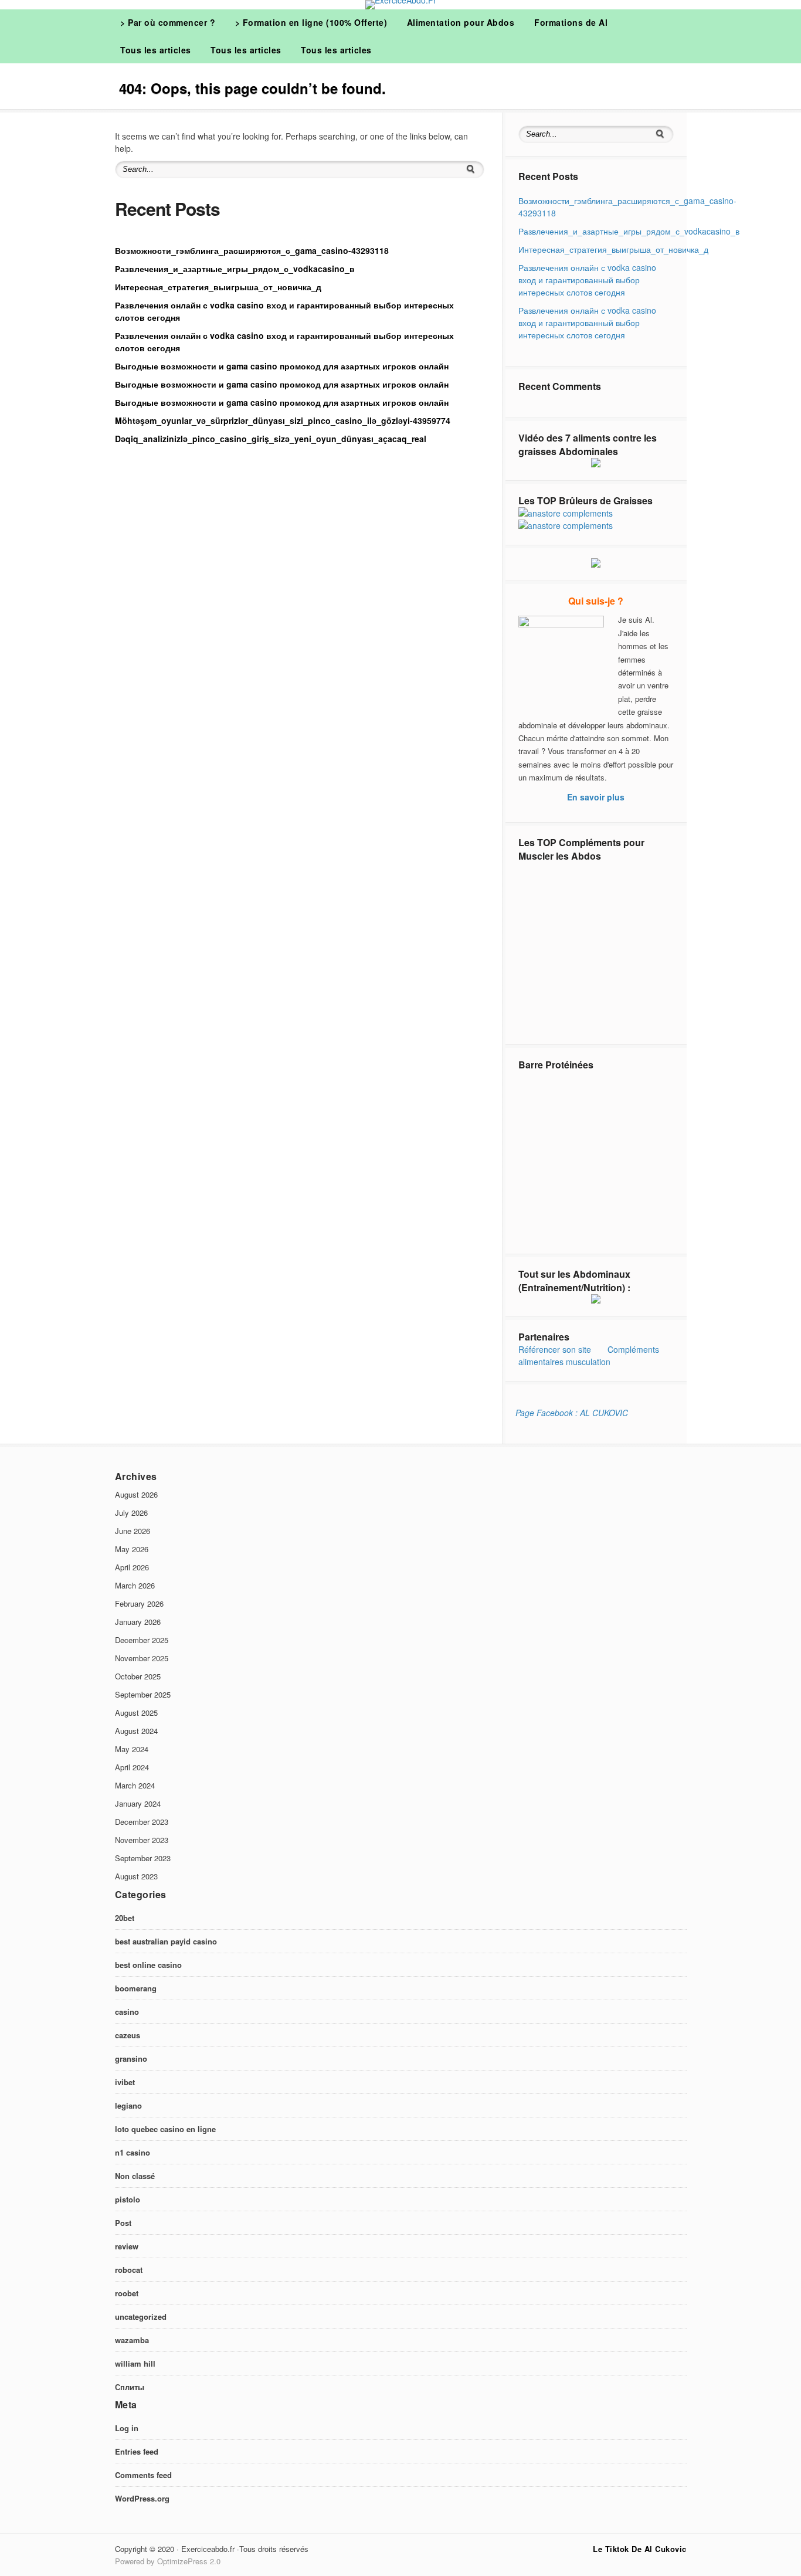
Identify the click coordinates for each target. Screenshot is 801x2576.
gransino (131, 2059)
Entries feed (137, 2451)
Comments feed (143, 2475)
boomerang (136, 1988)
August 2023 (136, 1876)
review (127, 2246)
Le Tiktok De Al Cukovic (640, 2549)
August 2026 (136, 1494)
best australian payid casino (166, 1941)
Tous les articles (156, 50)
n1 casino (133, 2152)
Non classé (135, 2176)
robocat (129, 2270)
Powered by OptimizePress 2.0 (168, 2561)
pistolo (128, 2199)
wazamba (132, 2340)
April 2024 (132, 1767)
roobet (127, 2293)
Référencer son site (555, 1349)
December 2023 (142, 1822)
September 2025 (143, 1694)
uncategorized (141, 2317)
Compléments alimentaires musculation (589, 1355)
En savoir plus (596, 797)
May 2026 (132, 1549)
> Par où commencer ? (168, 22)
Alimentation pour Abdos (461, 22)
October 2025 (138, 1676)
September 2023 (143, 1858)
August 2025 (136, 1713)
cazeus (128, 2035)
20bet (125, 1918)
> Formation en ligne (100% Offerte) (311, 22)
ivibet (125, 2082)
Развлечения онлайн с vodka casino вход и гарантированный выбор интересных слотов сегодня (587, 280)
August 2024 (136, 1731)
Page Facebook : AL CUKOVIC (572, 1413)
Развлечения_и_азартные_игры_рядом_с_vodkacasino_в (235, 269)
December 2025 (142, 1640)
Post (123, 2223)
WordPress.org (142, 2498)
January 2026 (138, 1622)
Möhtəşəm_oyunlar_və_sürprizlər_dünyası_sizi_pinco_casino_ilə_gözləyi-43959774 (283, 420)
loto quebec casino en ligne (165, 2129)
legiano (128, 2105)
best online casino (148, 1965)
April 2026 (132, 1567)
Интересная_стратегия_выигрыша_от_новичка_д (218, 287)
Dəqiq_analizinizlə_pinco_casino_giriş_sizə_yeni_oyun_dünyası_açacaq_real (271, 439)
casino (127, 2012)
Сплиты (130, 2387)
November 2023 (142, 1840)
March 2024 (135, 1785)
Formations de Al (571, 22)
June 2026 (133, 1531)
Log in (127, 2428)
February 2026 (139, 1603)
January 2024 (138, 1803)
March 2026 (135, 1585)
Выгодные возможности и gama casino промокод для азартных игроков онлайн (282, 366)
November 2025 (142, 1658)
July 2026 (131, 1513)
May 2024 (132, 1749)
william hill (135, 2363)
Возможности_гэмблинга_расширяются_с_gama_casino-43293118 (252, 250)
